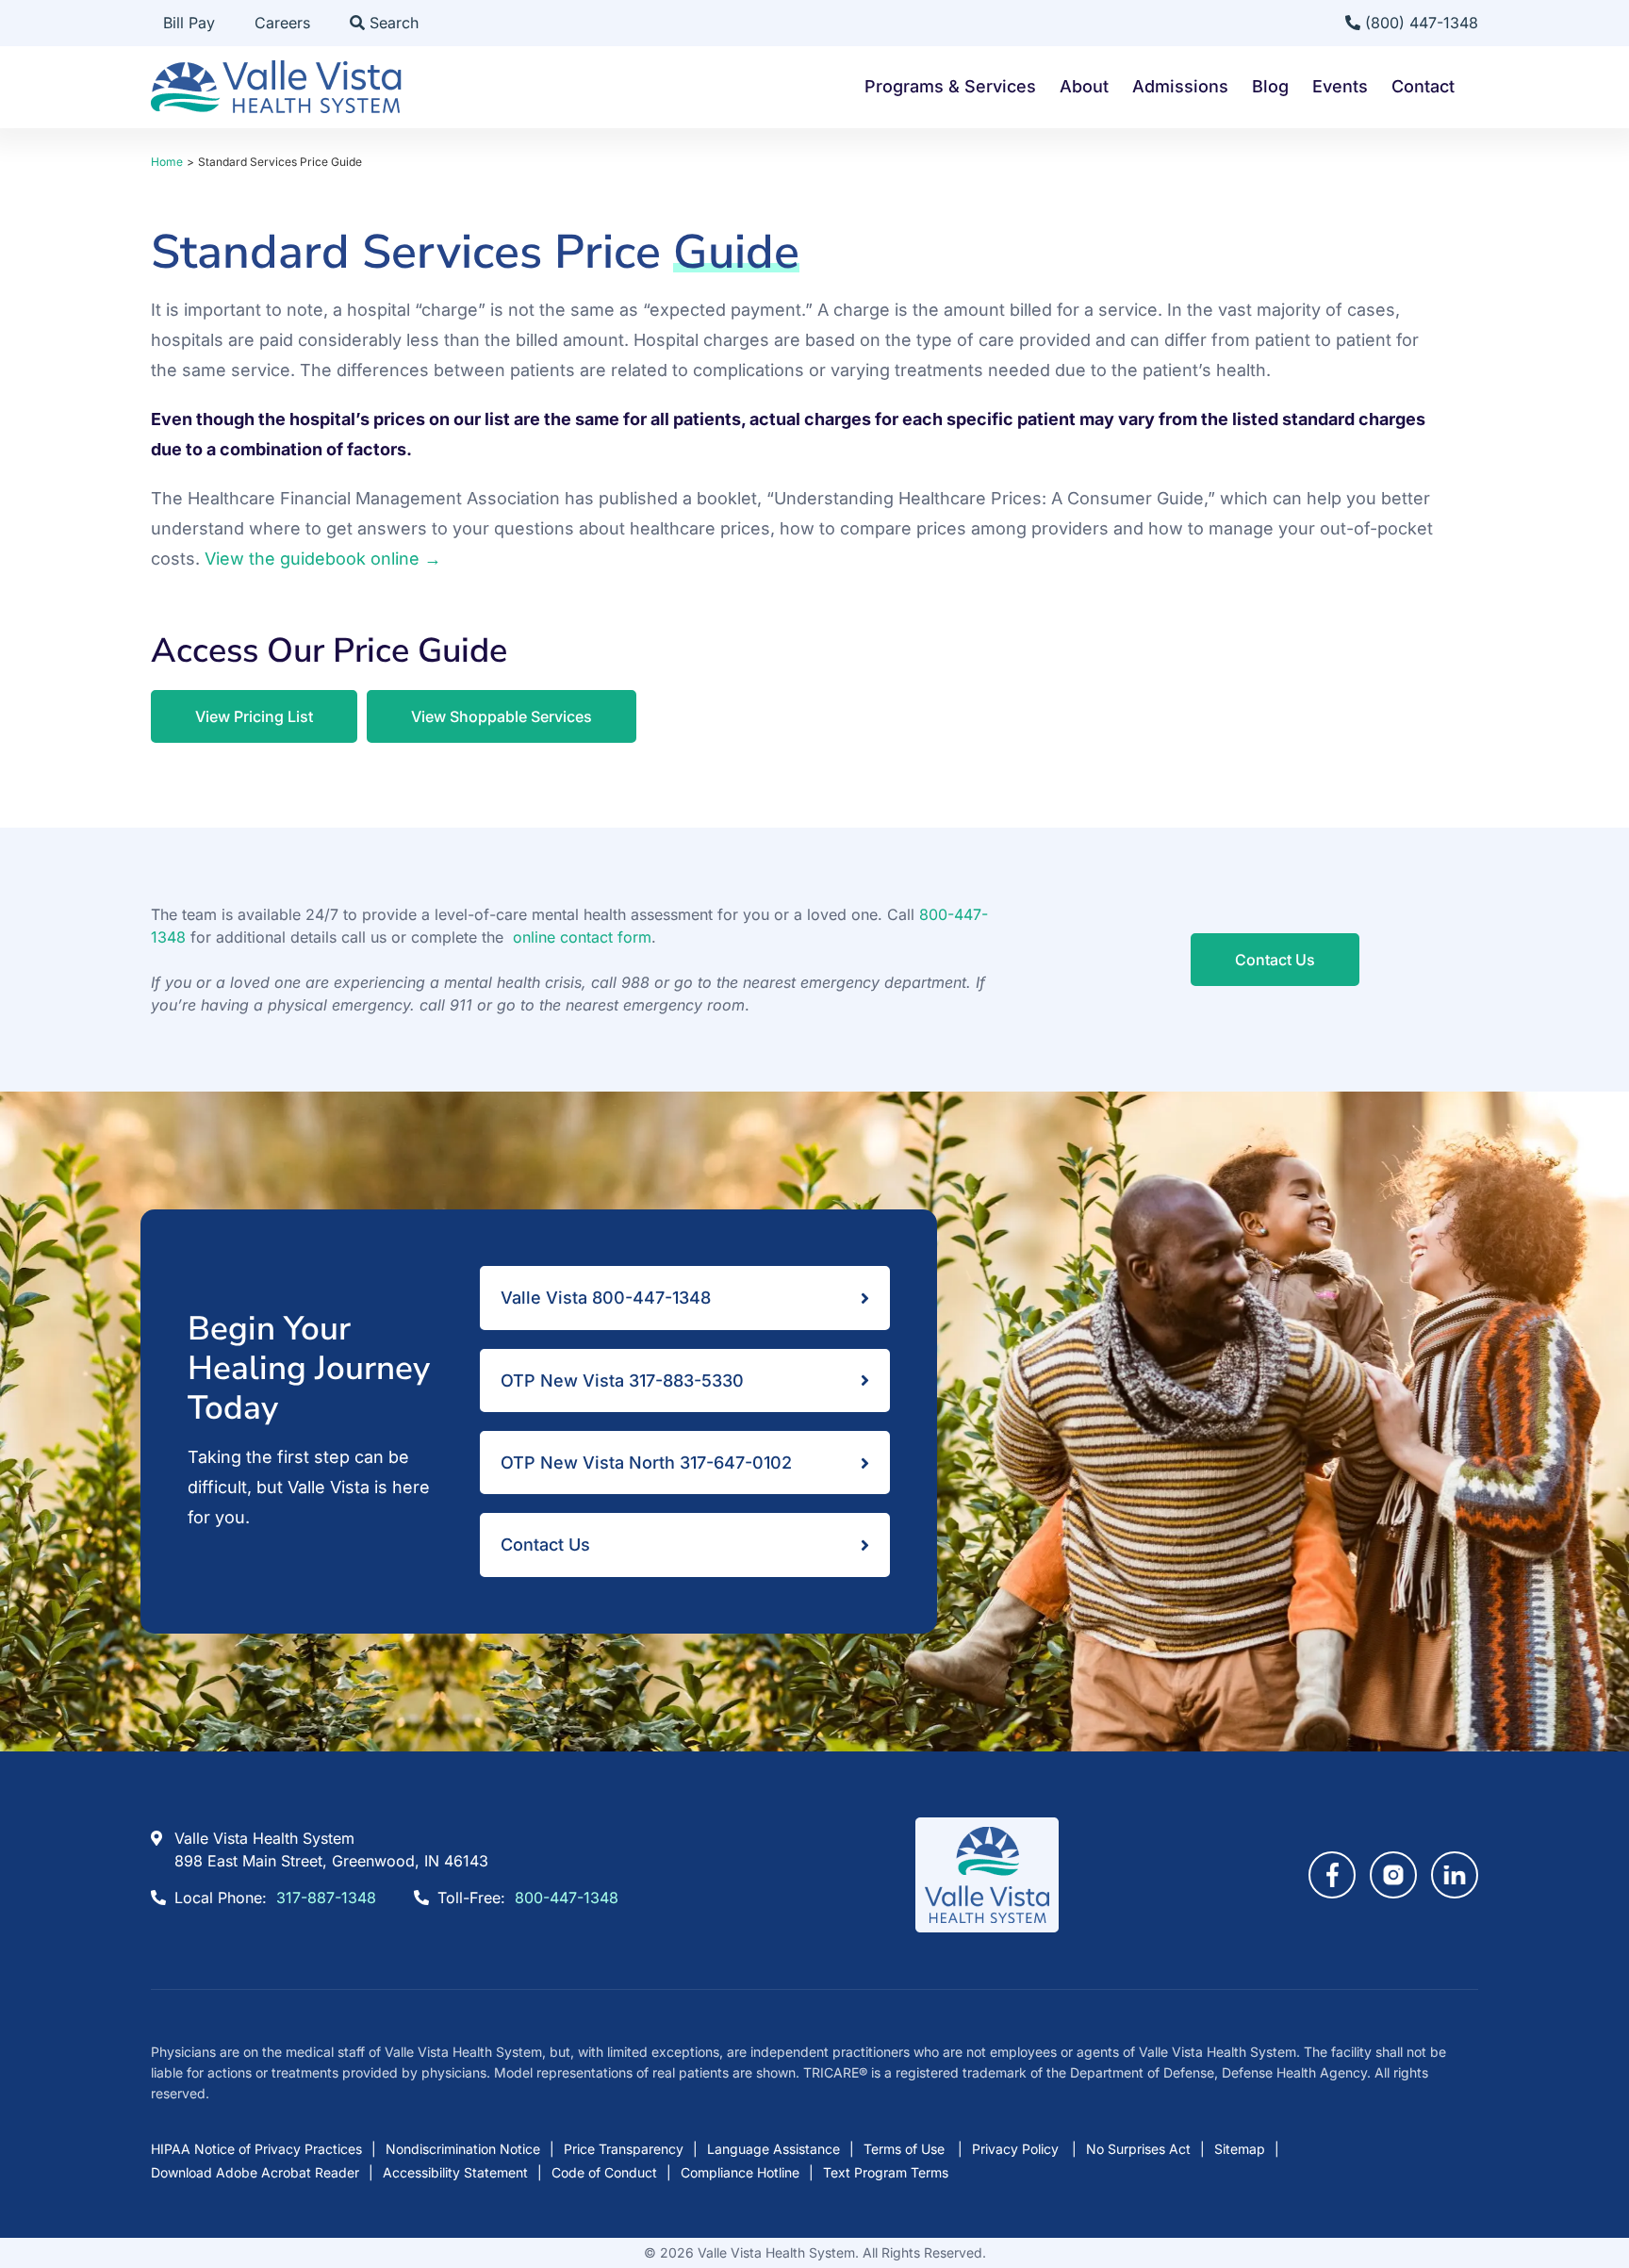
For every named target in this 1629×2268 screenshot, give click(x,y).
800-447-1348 (567, 1898)
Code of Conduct (604, 2172)
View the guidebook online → (323, 559)
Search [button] (392, 23)
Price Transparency (624, 2149)
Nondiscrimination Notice (463, 2149)
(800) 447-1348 (1419, 23)
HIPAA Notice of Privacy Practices (256, 2149)
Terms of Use (906, 2149)
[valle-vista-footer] (987, 1825)
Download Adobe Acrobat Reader (255, 2172)
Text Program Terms (886, 2172)
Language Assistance (773, 2149)
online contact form (582, 937)
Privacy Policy (1017, 2149)
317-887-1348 (326, 1898)
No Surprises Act (1138, 2149)
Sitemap (1240, 2149)
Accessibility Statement (455, 2172)
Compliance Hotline (740, 2172)
